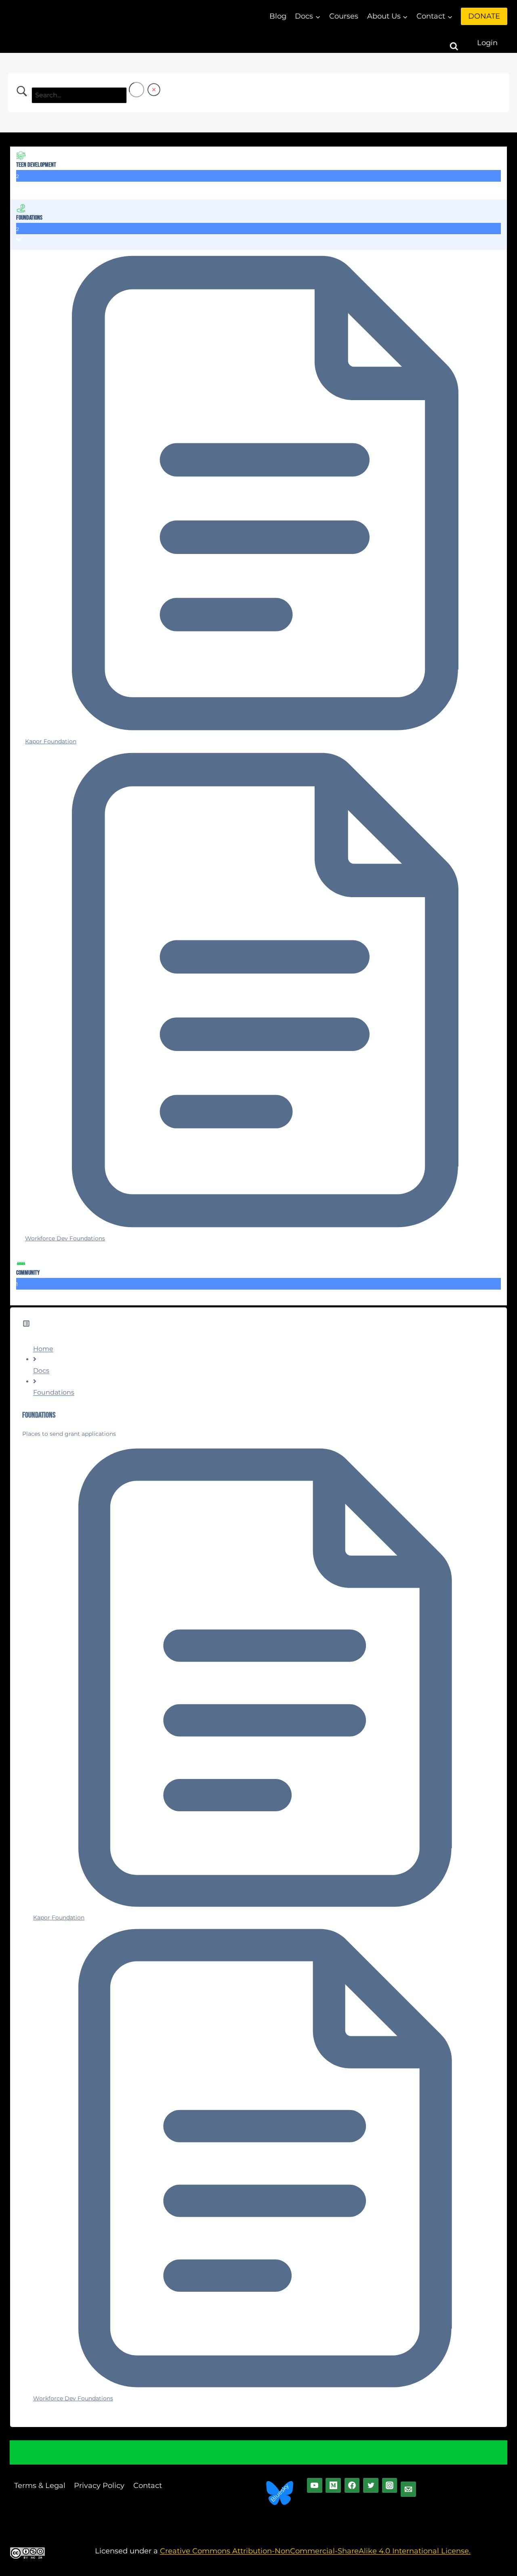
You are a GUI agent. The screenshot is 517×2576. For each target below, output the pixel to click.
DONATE (484, 16)
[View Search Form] (461, 43)
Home (43, 1349)
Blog (278, 16)
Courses (344, 16)
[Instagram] (390, 2486)
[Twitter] (371, 2486)
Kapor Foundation (59, 1917)
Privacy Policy (99, 2486)
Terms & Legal (40, 2486)
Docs (41, 1371)
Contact (148, 2486)
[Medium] (333, 2486)
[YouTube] (315, 2486)
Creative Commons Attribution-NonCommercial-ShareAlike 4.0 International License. (315, 2551)
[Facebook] (352, 2486)
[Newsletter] (408, 2489)
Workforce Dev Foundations (73, 2398)
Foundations (54, 1392)
